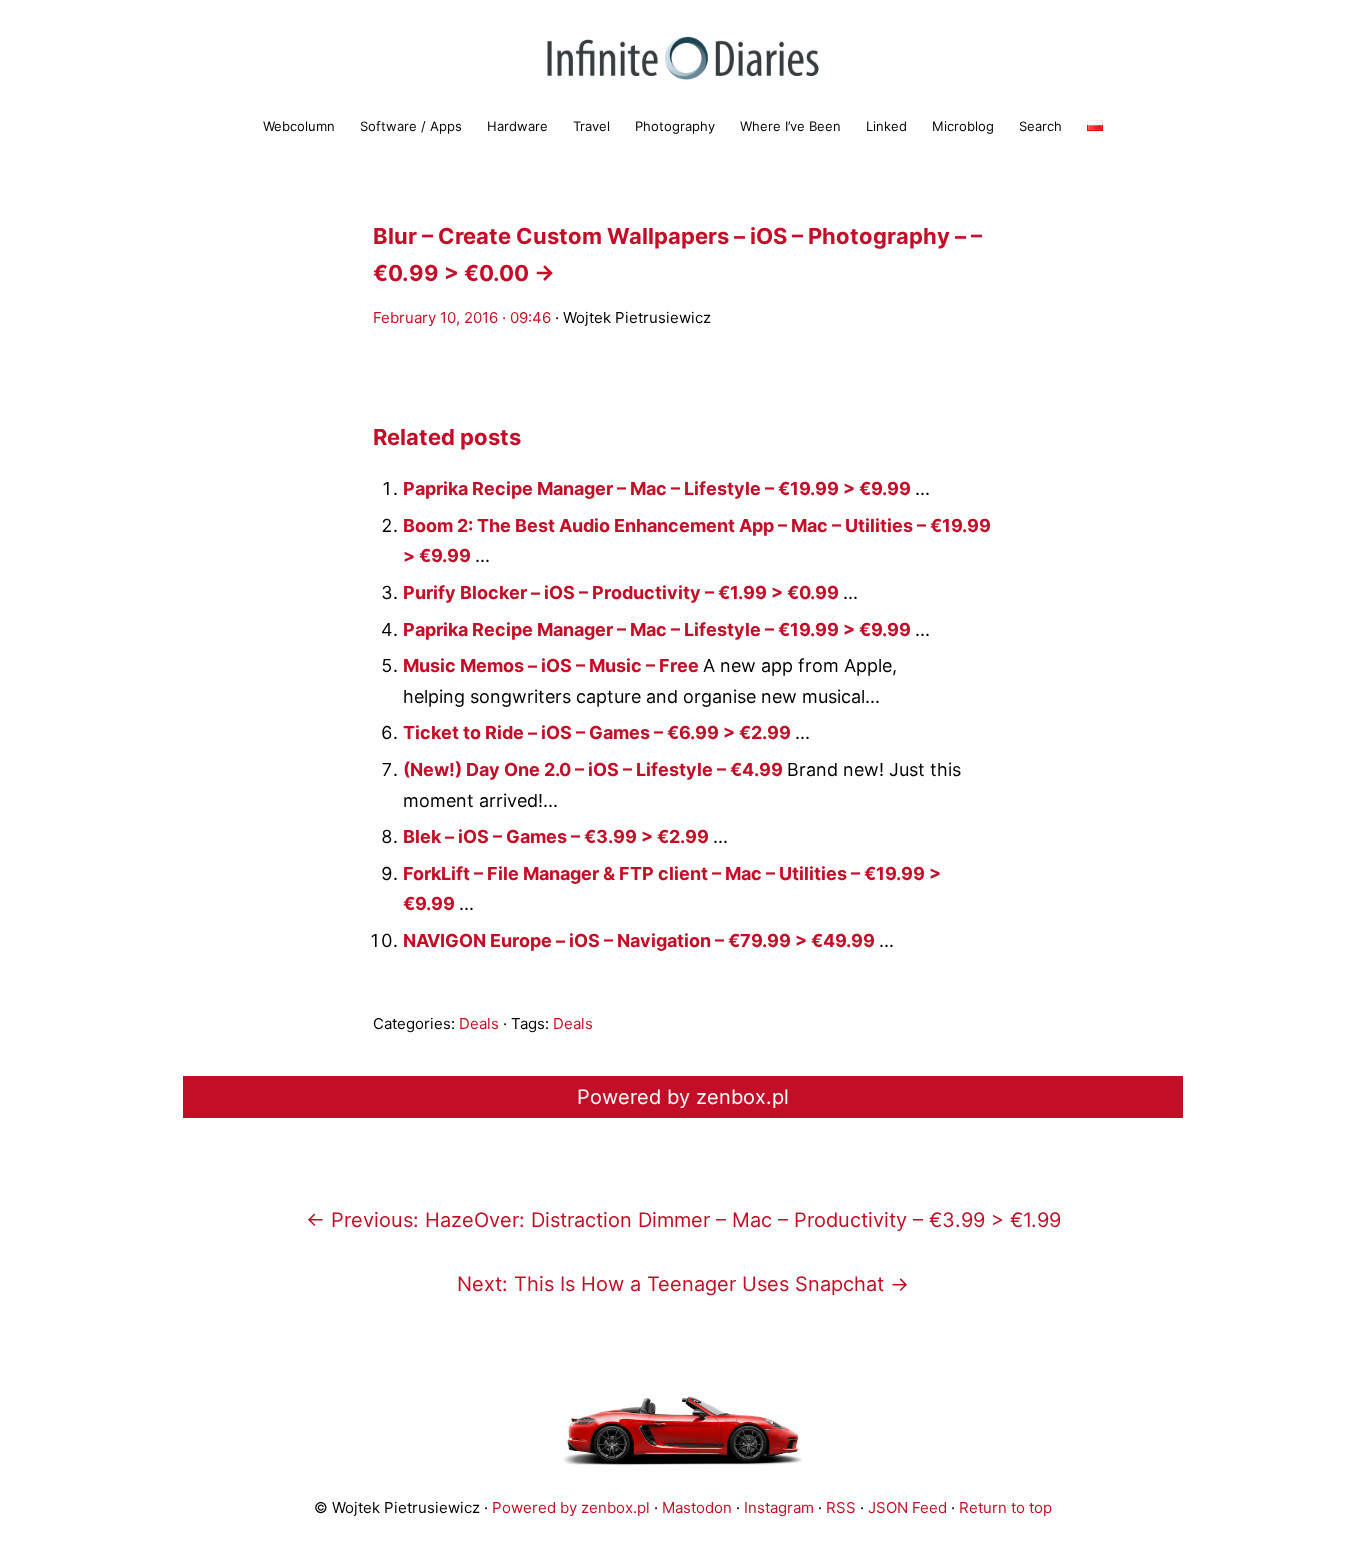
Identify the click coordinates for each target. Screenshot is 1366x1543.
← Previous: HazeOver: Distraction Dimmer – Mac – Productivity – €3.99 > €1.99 (683, 1220)
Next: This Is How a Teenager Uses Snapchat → (683, 1284)
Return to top (1005, 1507)
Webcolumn (299, 126)
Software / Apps (411, 126)
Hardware (517, 126)
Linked (886, 126)
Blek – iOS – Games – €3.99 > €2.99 (558, 836)
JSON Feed (907, 1507)
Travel (591, 126)
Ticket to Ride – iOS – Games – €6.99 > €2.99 (599, 732)
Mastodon (697, 1507)
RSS (841, 1507)
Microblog (963, 126)
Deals (479, 1023)
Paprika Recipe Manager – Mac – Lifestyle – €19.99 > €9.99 (659, 488)
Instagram (779, 1507)
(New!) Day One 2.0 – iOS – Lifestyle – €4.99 (595, 769)
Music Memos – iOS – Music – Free (553, 665)
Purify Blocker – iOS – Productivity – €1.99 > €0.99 (623, 592)
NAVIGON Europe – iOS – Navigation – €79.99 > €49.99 (641, 940)
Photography (675, 126)
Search (1040, 126)
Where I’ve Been (790, 126)
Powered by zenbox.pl (683, 1097)
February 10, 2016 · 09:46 (462, 317)
